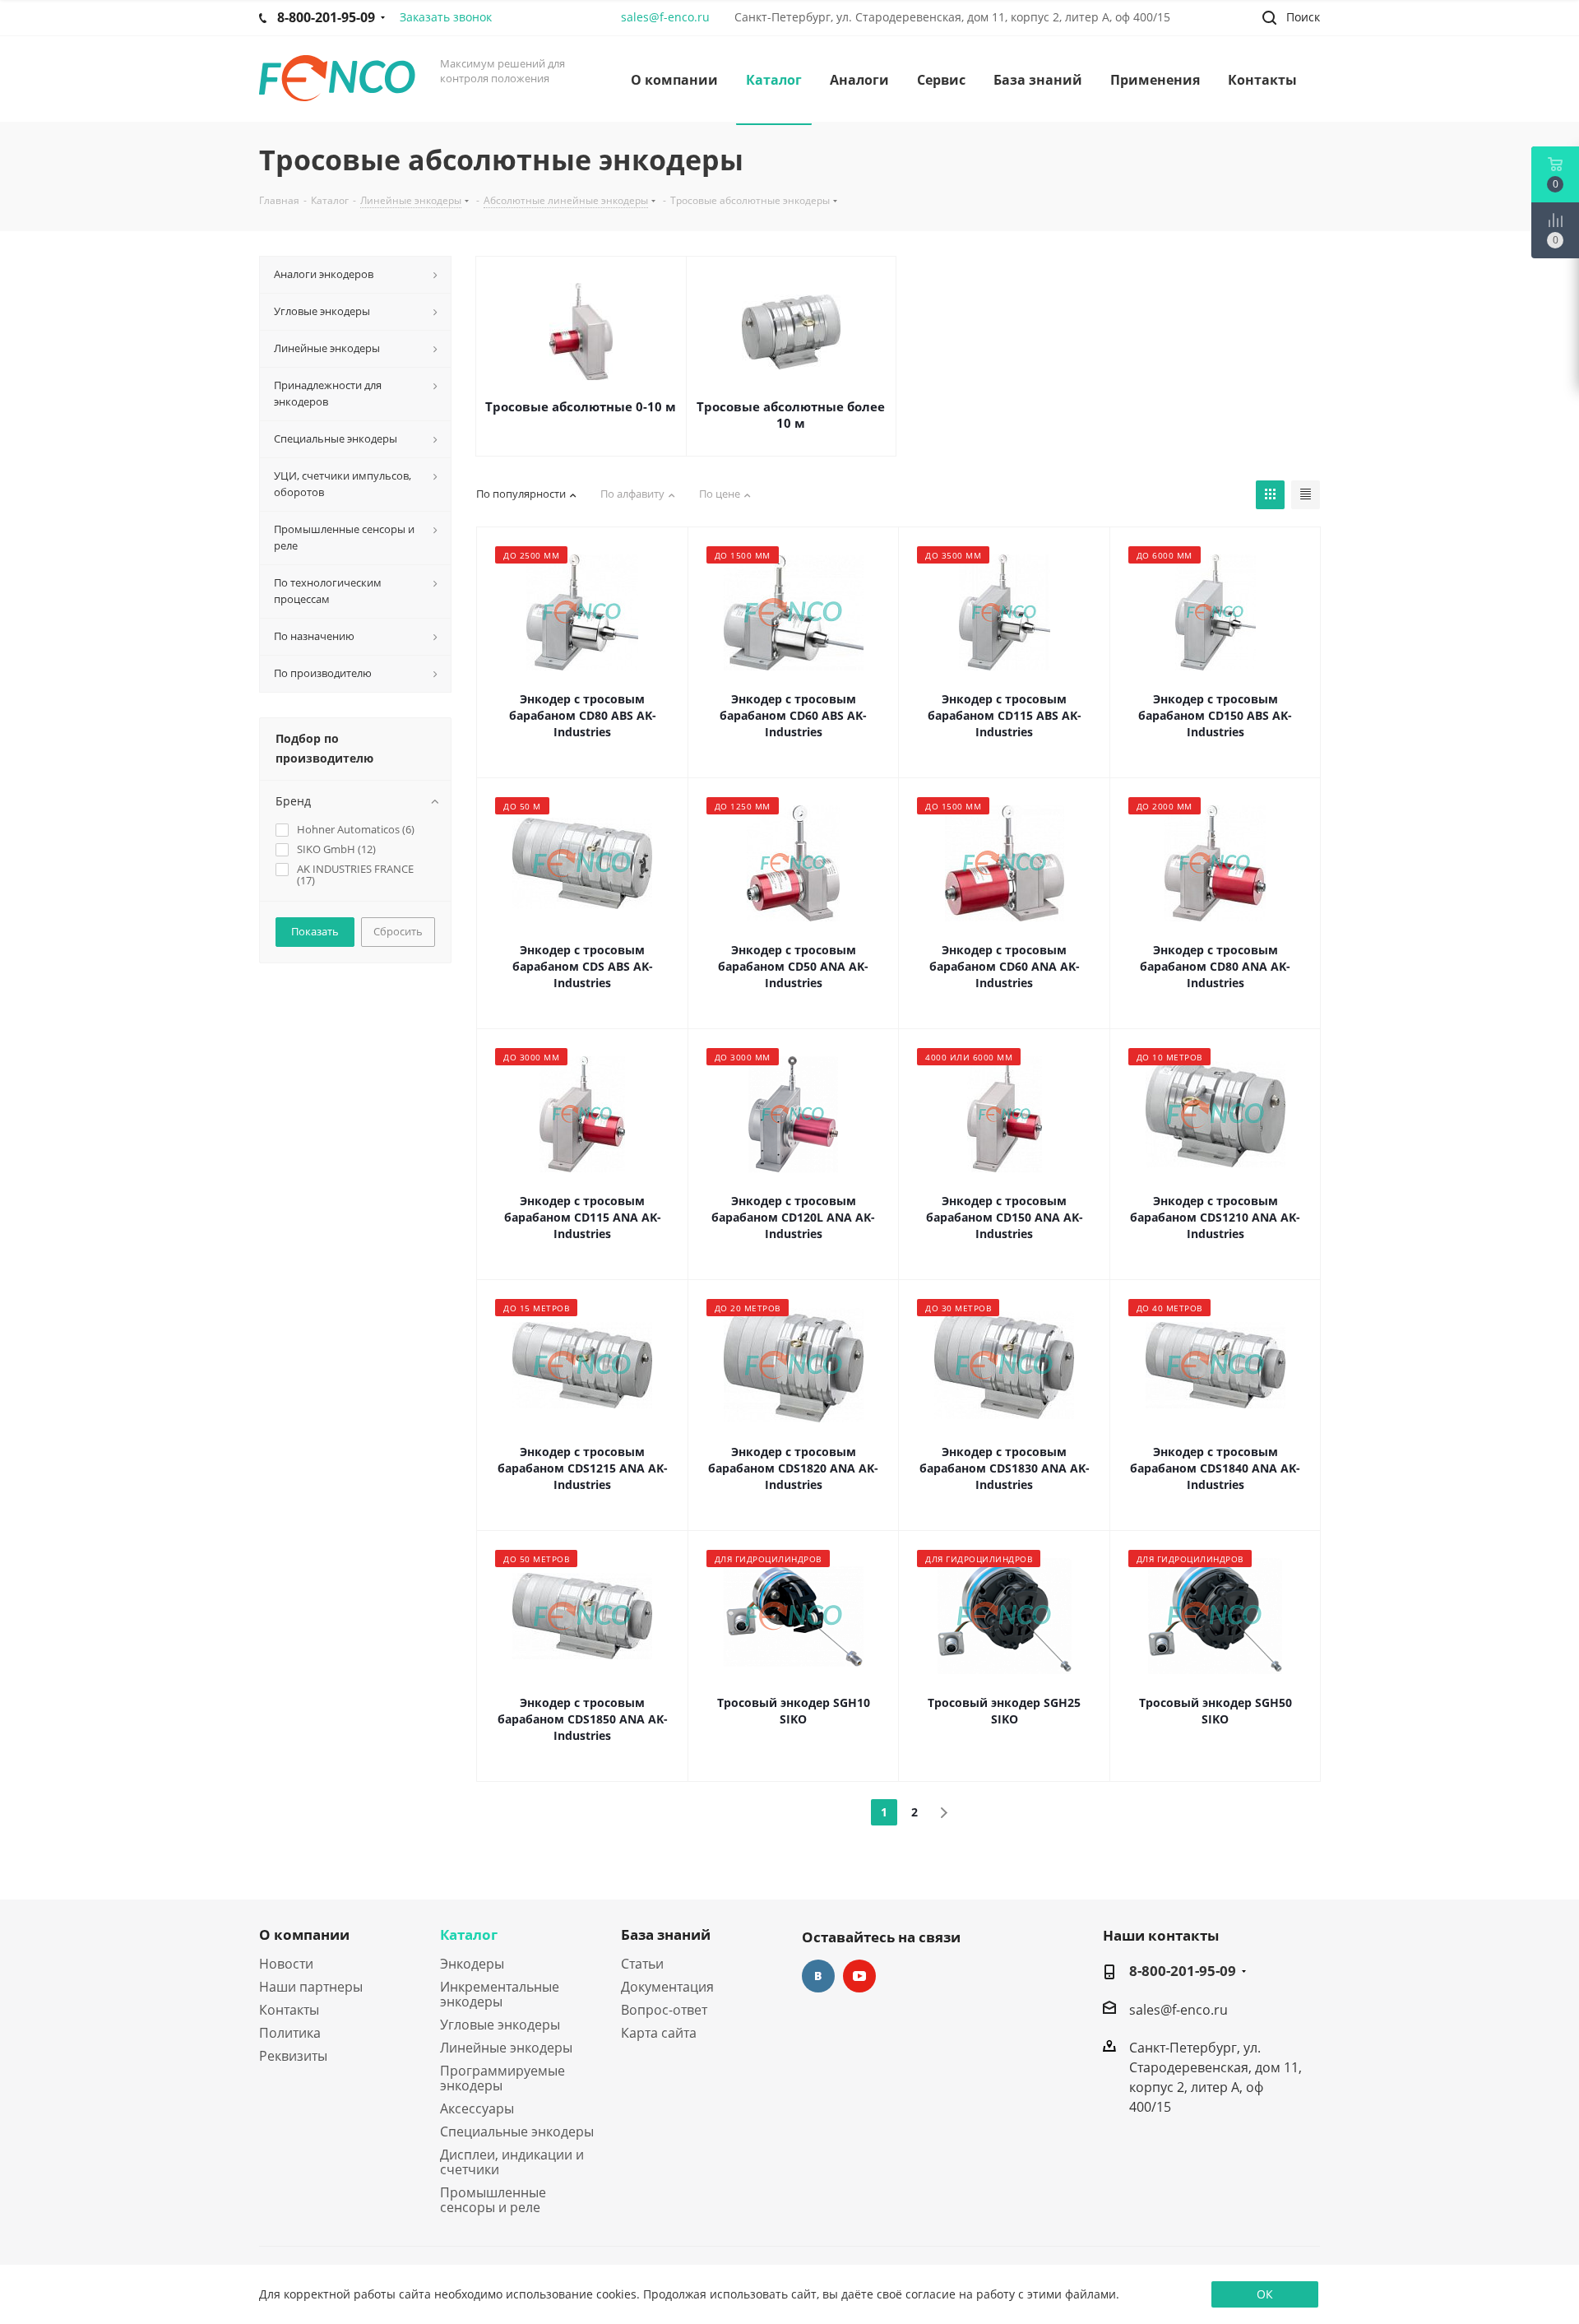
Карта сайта (659, 2033)
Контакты (289, 2010)
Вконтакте (818, 1976)
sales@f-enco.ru (665, 17)
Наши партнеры (311, 1987)
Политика (290, 2033)
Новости (286, 1964)
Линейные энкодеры (506, 2048)
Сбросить (398, 931)
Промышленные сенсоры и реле (493, 2200)
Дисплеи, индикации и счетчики (512, 2162)
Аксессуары (477, 2108)
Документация (667, 1987)
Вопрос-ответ (664, 2010)
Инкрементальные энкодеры (500, 1994)
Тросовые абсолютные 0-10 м (581, 406)
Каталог (469, 1934)
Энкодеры (472, 1964)
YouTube (859, 1976)
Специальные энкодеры (517, 2131)
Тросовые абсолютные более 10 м (791, 415)
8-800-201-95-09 (1183, 1971)
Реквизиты (293, 2056)
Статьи (642, 1964)
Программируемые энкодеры (502, 2078)
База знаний (666, 1934)
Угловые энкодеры (500, 2025)
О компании (304, 1934)
